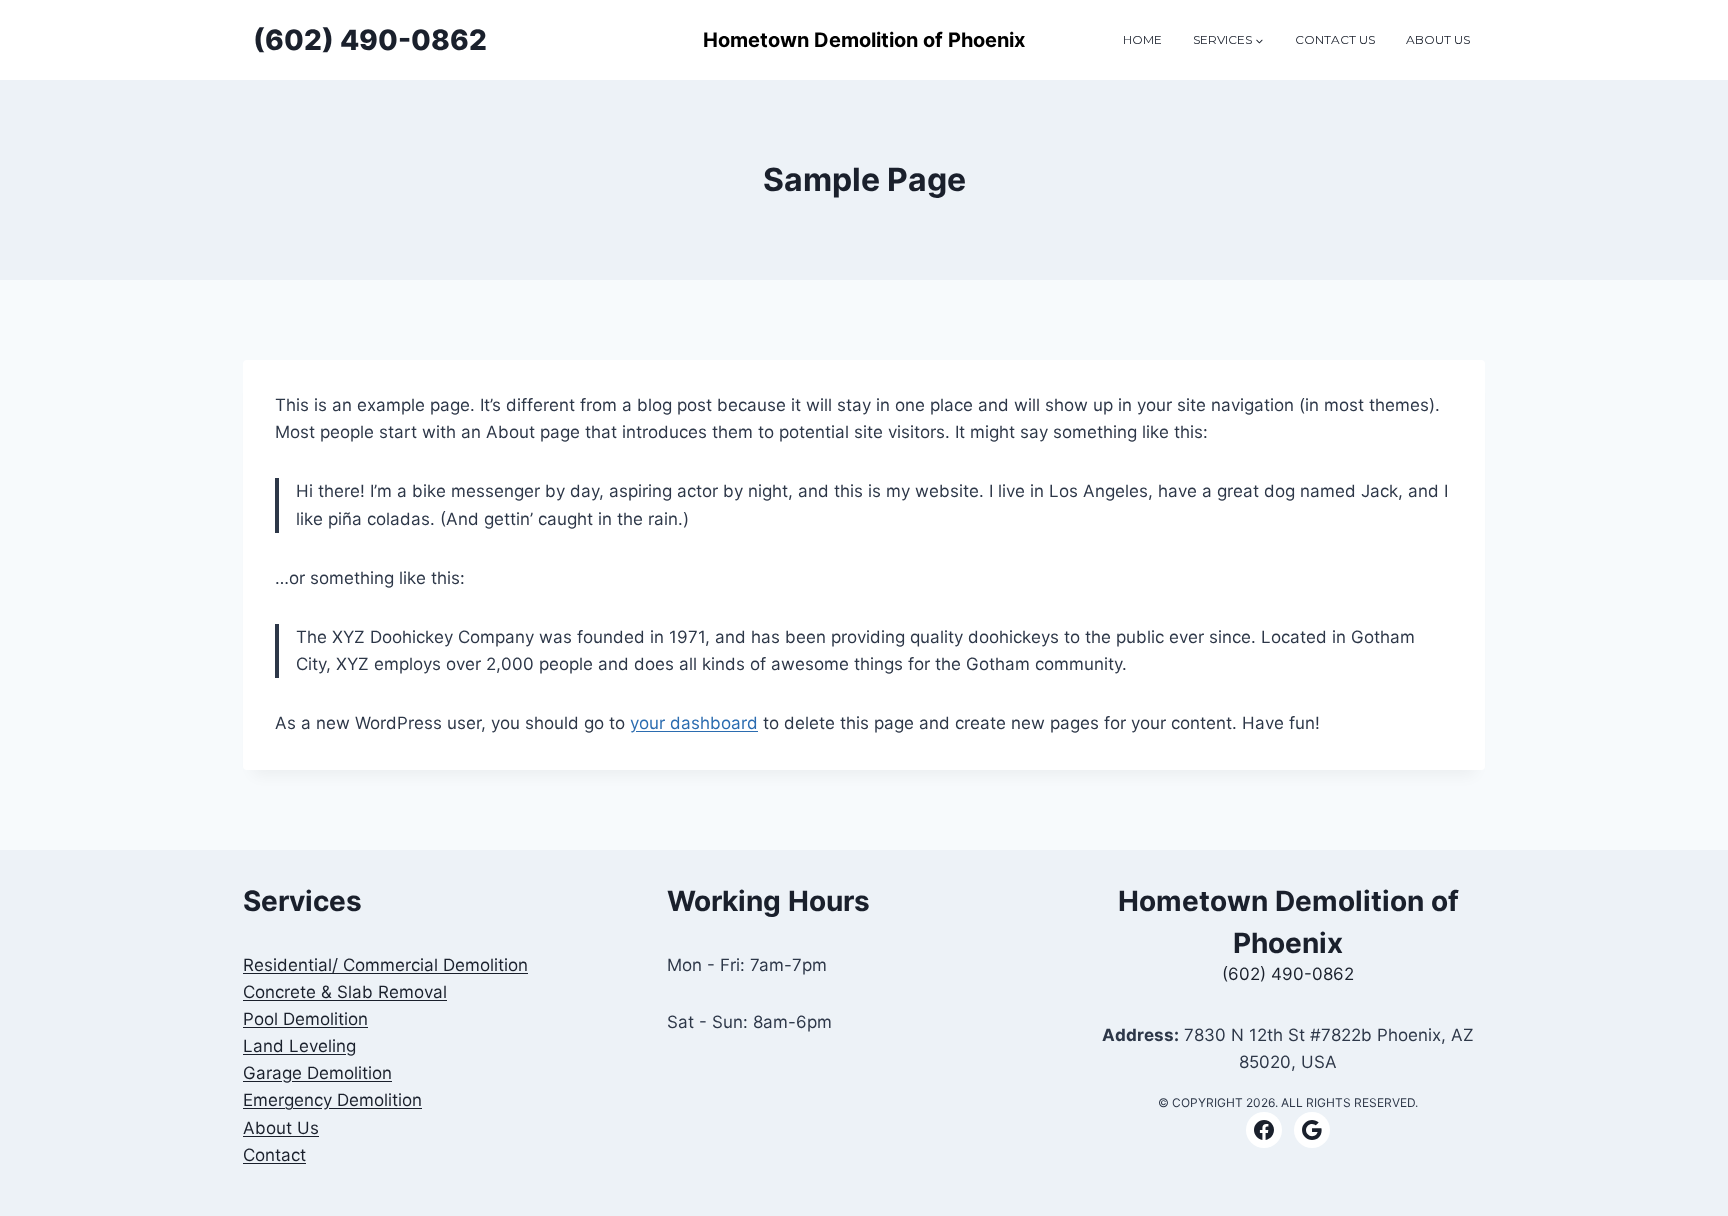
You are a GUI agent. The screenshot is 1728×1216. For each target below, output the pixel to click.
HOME (1142, 39)
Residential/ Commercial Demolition (385, 965)
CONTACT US (1335, 39)
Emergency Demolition (332, 1100)
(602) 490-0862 (1288, 974)
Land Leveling (299, 1046)
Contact (274, 1155)
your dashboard (694, 723)
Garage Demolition (317, 1073)
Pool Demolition (305, 1019)
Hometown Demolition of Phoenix (864, 40)
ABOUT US (1438, 39)
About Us (281, 1128)
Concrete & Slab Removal (345, 992)
